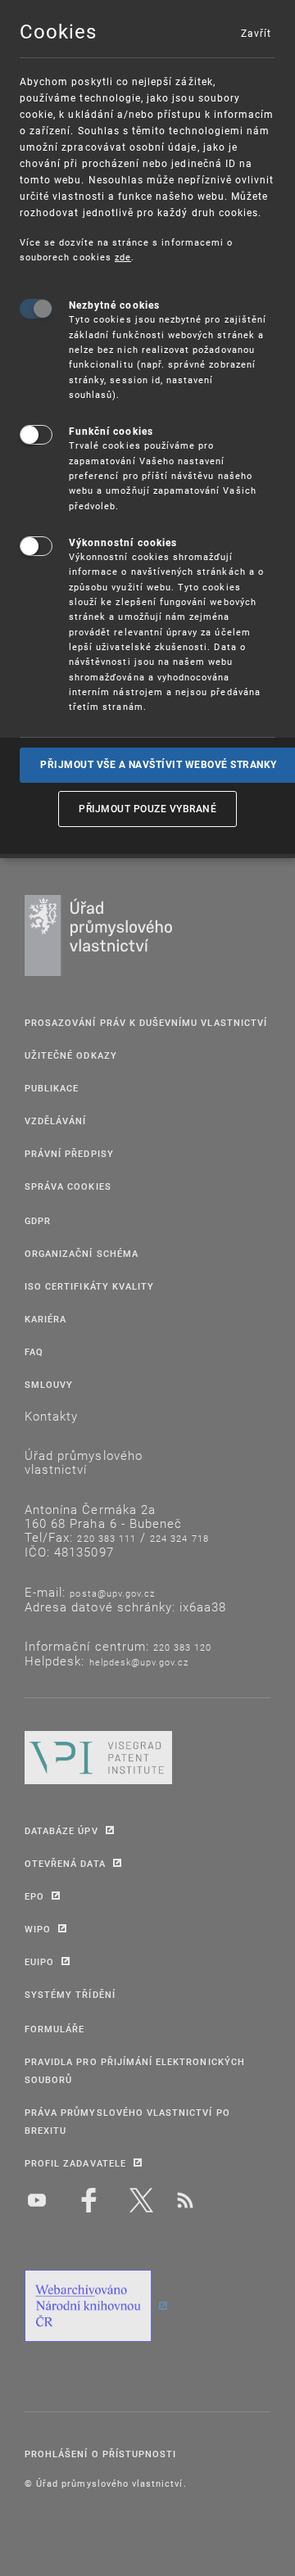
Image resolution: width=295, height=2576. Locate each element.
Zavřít (256, 33)
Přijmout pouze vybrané (147, 808)
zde (123, 257)
